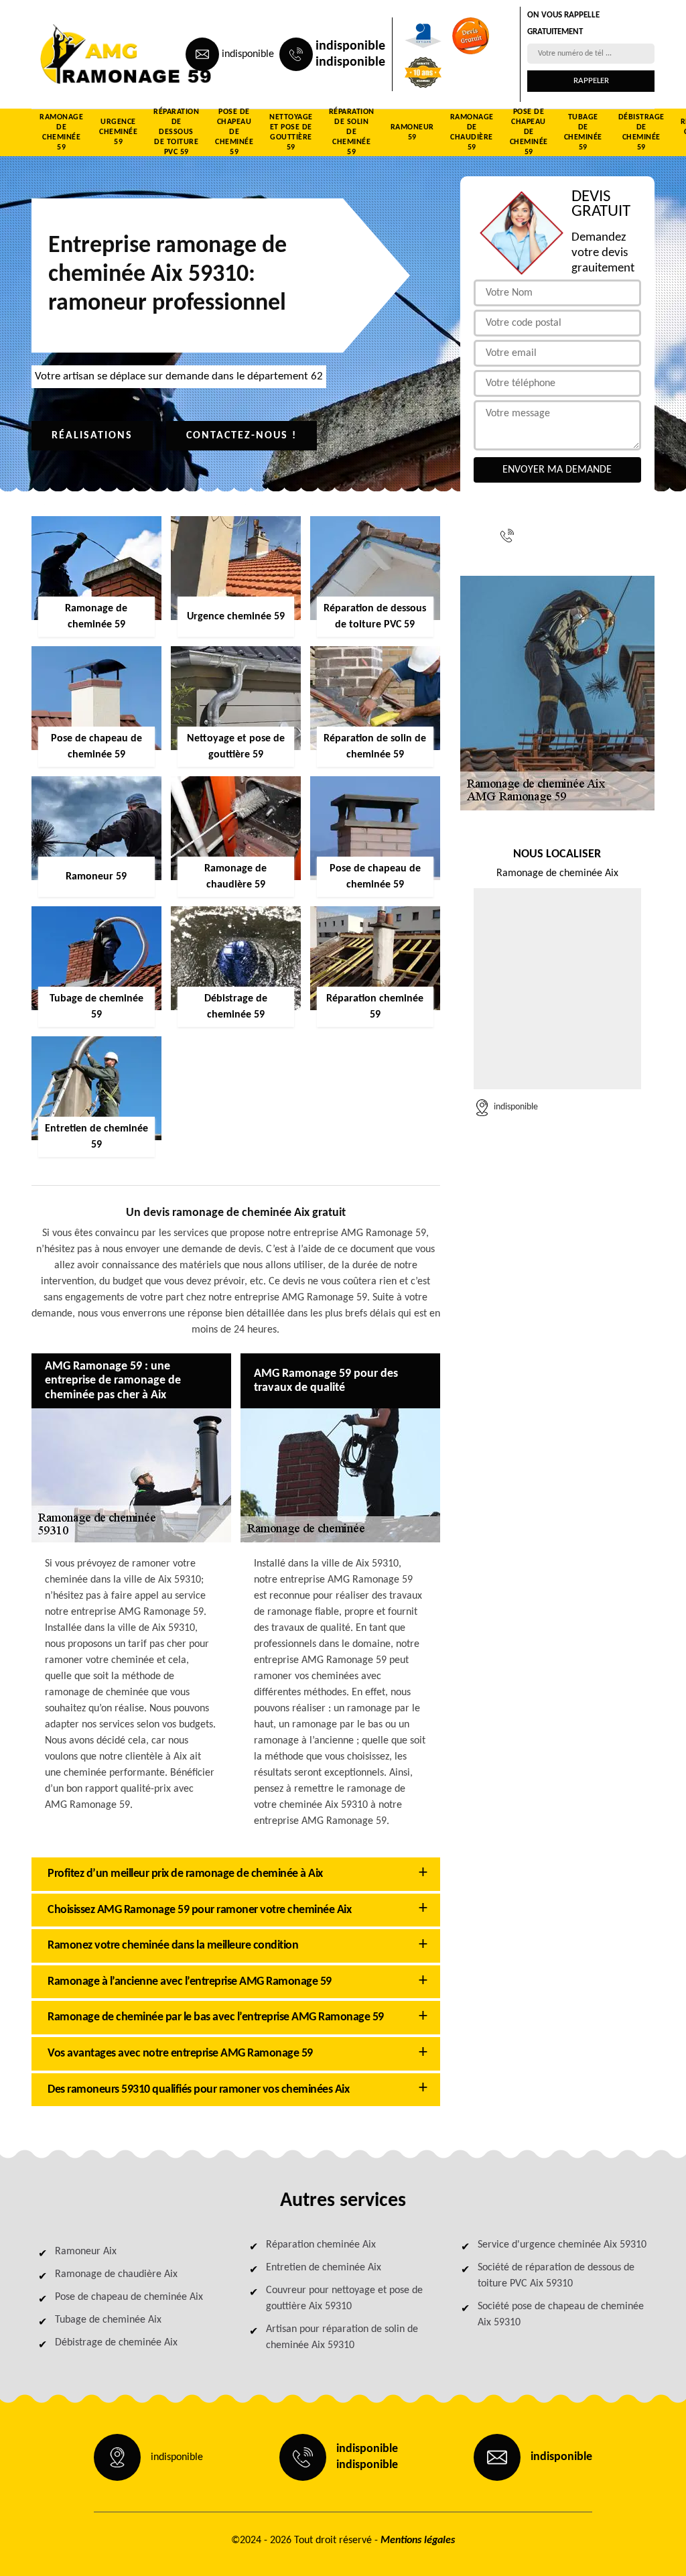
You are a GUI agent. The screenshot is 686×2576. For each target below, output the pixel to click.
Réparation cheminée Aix (321, 2245)
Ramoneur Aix (86, 2252)
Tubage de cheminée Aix (108, 2320)
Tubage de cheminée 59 (583, 133)
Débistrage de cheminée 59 (641, 133)
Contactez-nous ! (242, 436)
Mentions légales (418, 2540)
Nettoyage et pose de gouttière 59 (291, 133)
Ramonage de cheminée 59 (61, 133)
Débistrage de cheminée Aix (116, 2343)
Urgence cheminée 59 (118, 132)
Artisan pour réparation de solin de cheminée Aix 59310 (342, 2337)
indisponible (248, 54)
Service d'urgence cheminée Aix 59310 (562, 2245)
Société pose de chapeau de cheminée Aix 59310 (561, 2315)
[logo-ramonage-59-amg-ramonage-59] (92, 54)
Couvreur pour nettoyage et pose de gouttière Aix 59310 (344, 2298)
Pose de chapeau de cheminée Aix (129, 2297)
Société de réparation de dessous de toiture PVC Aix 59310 (556, 2276)
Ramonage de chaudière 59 (472, 133)
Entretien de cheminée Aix (324, 2268)
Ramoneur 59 (412, 132)
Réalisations (92, 436)
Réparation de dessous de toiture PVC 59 (176, 133)
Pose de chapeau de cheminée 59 (234, 133)
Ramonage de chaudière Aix (116, 2274)
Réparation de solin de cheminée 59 (352, 133)
